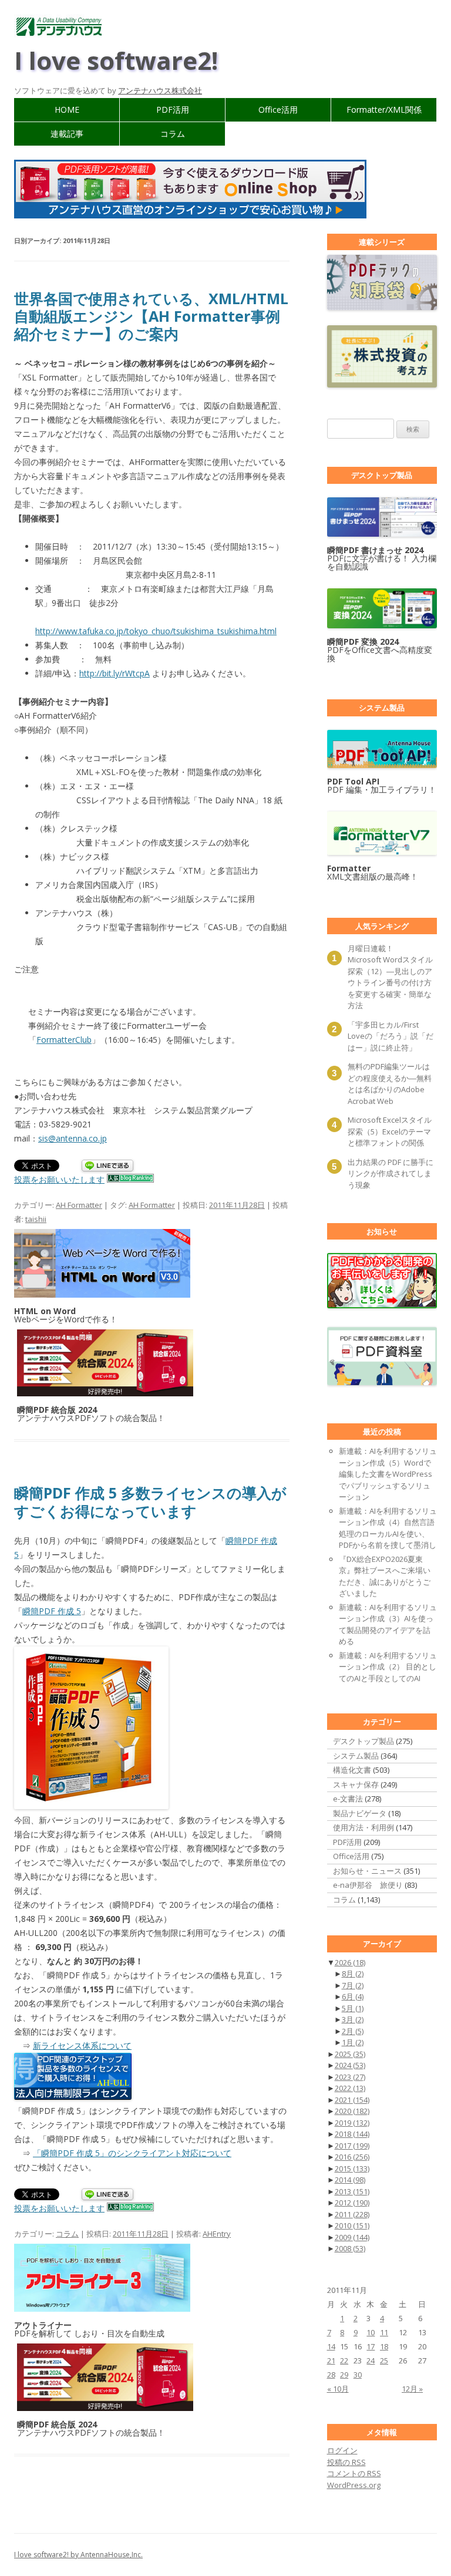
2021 (352, 2100)
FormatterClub (64, 1040)
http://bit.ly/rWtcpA (115, 673)
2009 (352, 2237)
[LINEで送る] (107, 1166)
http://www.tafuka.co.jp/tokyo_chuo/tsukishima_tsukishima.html (156, 631)
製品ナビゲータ (360, 1813)
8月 (353, 1974)
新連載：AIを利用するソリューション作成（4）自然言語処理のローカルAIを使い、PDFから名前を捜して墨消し (388, 1528)
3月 (353, 2019)
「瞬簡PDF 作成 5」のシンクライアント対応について (132, 2153)
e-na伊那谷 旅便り (368, 1885)
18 (384, 2346)
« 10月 (338, 2389)
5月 (353, 2008)
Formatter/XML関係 (384, 110)
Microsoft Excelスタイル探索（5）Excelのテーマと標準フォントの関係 (390, 1131)
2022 (350, 2088)
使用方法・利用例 (364, 1827)
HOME (67, 110)
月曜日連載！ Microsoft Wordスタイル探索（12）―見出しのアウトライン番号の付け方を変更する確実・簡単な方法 (390, 977)
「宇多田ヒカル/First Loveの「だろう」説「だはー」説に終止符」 (391, 1036)
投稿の (346, 2462)
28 (331, 2375)
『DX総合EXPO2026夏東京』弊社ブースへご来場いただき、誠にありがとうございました (385, 1576)
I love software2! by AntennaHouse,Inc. (78, 2555)
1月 (353, 2042)
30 (358, 2375)
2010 (352, 2225)
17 (371, 2346)
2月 (353, 2031)
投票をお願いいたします (59, 1179)
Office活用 (278, 110)
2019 (352, 2123)
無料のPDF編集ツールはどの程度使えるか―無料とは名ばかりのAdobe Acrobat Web (390, 1084)
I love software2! (116, 60)
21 (331, 2361)
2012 (352, 2203)
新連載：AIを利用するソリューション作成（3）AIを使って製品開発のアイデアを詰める (388, 1624)
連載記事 (67, 134)
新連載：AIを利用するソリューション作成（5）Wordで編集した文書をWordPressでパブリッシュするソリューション (388, 1474)
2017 (352, 2146)
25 (384, 2361)
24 (371, 2361)
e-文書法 (348, 1799)
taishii (36, 1219)
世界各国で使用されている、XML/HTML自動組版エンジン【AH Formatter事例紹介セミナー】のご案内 (151, 316)
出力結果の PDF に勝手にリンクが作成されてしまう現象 (391, 1173)
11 (384, 2332)
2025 (350, 2054)
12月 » (412, 2389)
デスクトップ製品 (364, 1741)
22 (344, 2361)
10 (371, 2332)
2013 (352, 2191)
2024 (350, 2065)
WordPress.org (354, 2485)
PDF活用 (173, 110)
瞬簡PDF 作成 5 (52, 1611)
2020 (352, 2111)
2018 (352, 2134)
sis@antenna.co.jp (73, 1138)
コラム (173, 134)
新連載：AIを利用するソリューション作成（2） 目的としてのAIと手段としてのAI (388, 1667)
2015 (352, 2168)
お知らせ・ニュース (367, 1871)
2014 (350, 2180)
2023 (350, 2077)
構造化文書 (352, 1770)
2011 (352, 2214)
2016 (352, 2157)
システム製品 (356, 1756)
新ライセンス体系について (82, 2045)
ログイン (342, 2450)
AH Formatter (79, 1205)
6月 (353, 1996)
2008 (350, 2248)
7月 (353, 1985)
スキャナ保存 (356, 1784)
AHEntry (217, 2234)
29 (344, 2375)
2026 (350, 1962)
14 (331, 2346)
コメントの (354, 2473)
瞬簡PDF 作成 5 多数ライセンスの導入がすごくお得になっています (150, 1501)
